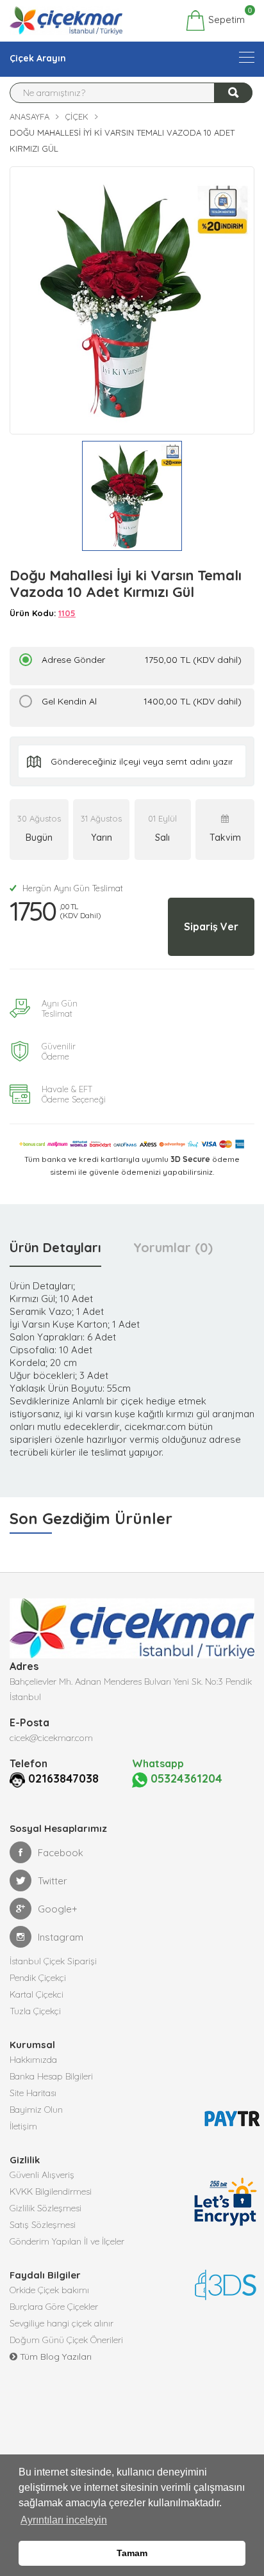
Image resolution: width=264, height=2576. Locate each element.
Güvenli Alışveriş (42, 2175)
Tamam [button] (132, 2553)
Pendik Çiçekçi (38, 1978)
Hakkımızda (33, 2060)
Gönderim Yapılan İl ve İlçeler (67, 2241)
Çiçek (77, 116)
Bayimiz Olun (36, 2110)
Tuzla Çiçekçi (35, 2011)
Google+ (58, 1909)
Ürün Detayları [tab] (55, 1247)
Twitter (53, 1881)
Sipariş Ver (211, 926)
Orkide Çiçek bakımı (49, 2290)
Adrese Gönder (142, 660)
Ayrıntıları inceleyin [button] (64, 2520)
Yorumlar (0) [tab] (173, 1247)
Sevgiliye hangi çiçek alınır (62, 2323)
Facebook (61, 1853)
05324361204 (185, 1778)
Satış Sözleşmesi (43, 2225)
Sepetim (225, 18)
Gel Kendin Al (142, 701)
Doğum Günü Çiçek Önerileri (66, 2340)
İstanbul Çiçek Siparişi (53, 1961)
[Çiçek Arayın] (247, 57)
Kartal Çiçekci (37, 1994)
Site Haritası (33, 2093)
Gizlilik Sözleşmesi (45, 2208)
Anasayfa (29, 116)
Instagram (61, 1937)
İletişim (23, 2126)
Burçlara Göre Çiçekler (54, 2307)
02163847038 (63, 1778)
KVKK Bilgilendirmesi (51, 2191)
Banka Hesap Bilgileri (51, 2076)
